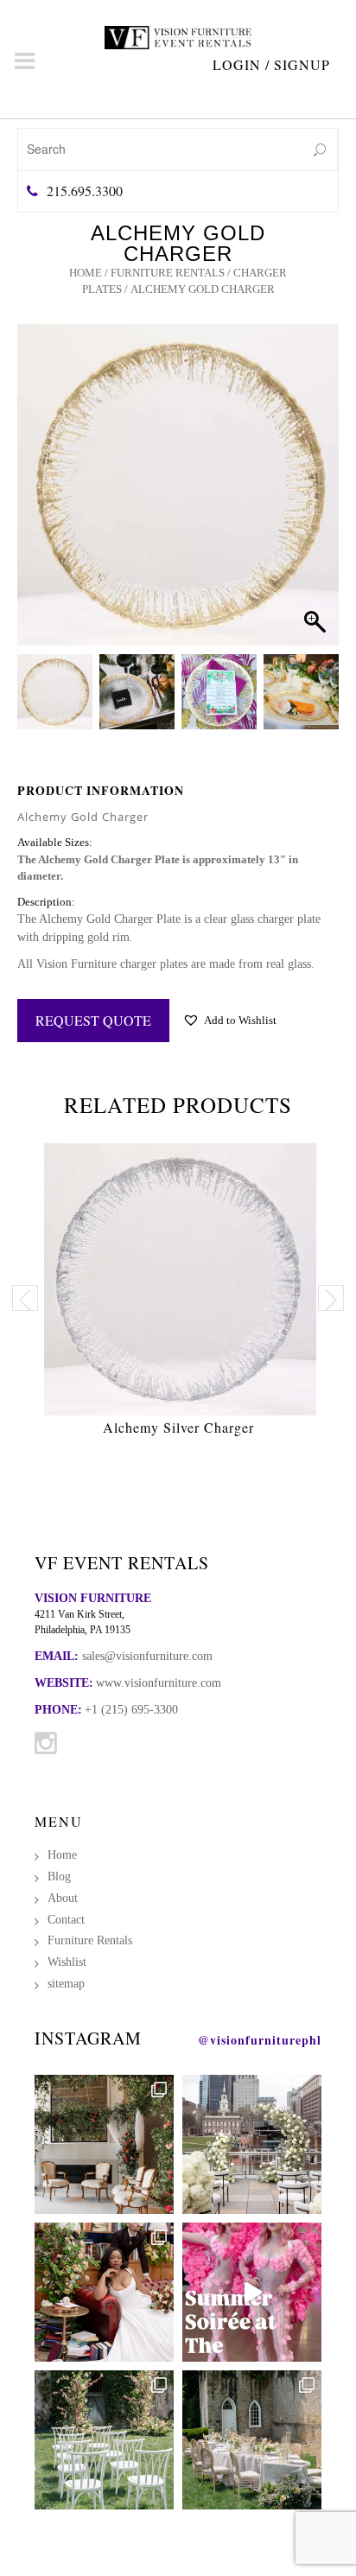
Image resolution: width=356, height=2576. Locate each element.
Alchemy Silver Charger (178, 1427)
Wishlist (67, 1962)
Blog (59, 1876)
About (63, 1898)
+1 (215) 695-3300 (131, 1710)
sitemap (66, 1984)
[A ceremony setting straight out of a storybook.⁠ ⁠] (104, 2440)
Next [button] (331, 1298)
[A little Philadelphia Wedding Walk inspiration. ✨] (252, 2144)
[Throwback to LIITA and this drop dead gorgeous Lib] (104, 2292)
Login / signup (271, 64)
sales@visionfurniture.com (147, 1656)
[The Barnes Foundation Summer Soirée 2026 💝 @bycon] (252, 2292)
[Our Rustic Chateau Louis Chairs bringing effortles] (252, 2440)
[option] (178, 1294)
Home (86, 273)
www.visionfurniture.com (159, 1683)
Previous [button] (25, 1298)
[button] (309, 506)
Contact (66, 1920)
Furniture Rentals (168, 273)
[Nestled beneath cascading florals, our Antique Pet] (104, 2144)
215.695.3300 (85, 191)
